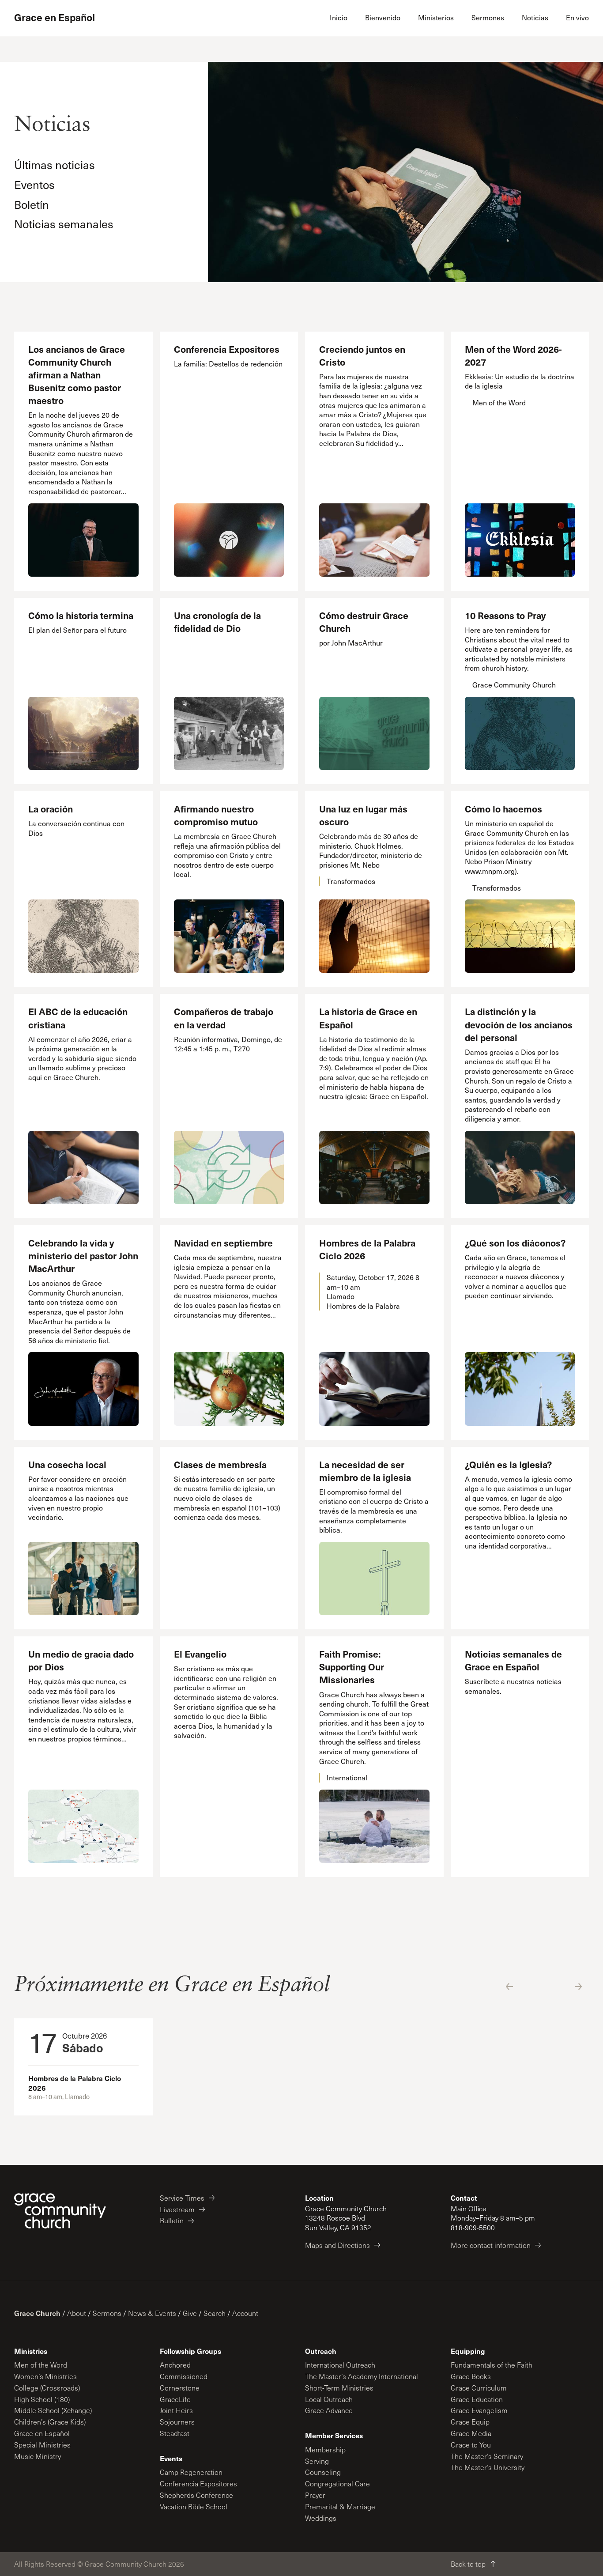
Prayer (315, 2495)
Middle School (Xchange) (53, 2410)
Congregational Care (337, 2483)
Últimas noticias (55, 164)
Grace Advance (329, 2410)
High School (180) (42, 2399)
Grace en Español (55, 18)
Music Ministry (38, 2456)
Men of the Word (41, 2365)
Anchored (175, 2365)
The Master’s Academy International (362, 2376)
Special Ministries (42, 2445)
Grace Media (471, 2433)
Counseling (323, 2472)
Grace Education (477, 2399)
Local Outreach (329, 2399)
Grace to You (471, 2445)
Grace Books (471, 2376)
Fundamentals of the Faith (492, 2365)
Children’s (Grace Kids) (50, 2422)
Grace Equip (470, 2422)
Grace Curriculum (479, 2388)
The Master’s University (488, 2467)
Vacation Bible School (194, 2506)
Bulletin (172, 2220)
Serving (317, 2461)
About (77, 2313)
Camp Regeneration (191, 2472)
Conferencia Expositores (198, 2483)
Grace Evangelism (479, 2410)
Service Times (182, 2198)
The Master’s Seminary (487, 2456)
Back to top (468, 2564)
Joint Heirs (176, 2410)
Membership (325, 2449)
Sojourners (177, 2422)
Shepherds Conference (196, 2495)
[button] (509, 1987)
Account (245, 2313)
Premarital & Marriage (340, 2506)
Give (190, 2313)
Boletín (32, 204)
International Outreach (340, 2365)
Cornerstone (180, 2388)
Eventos (34, 184)
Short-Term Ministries (339, 2388)
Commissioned (184, 2376)
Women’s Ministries (45, 2376)
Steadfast (175, 2433)
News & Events (152, 2313)
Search (215, 2313)
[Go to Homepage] (60, 2211)
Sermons (107, 2313)
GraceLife (175, 2399)
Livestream (177, 2209)
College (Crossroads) (47, 2388)
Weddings (321, 2518)
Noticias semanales (64, 224)
